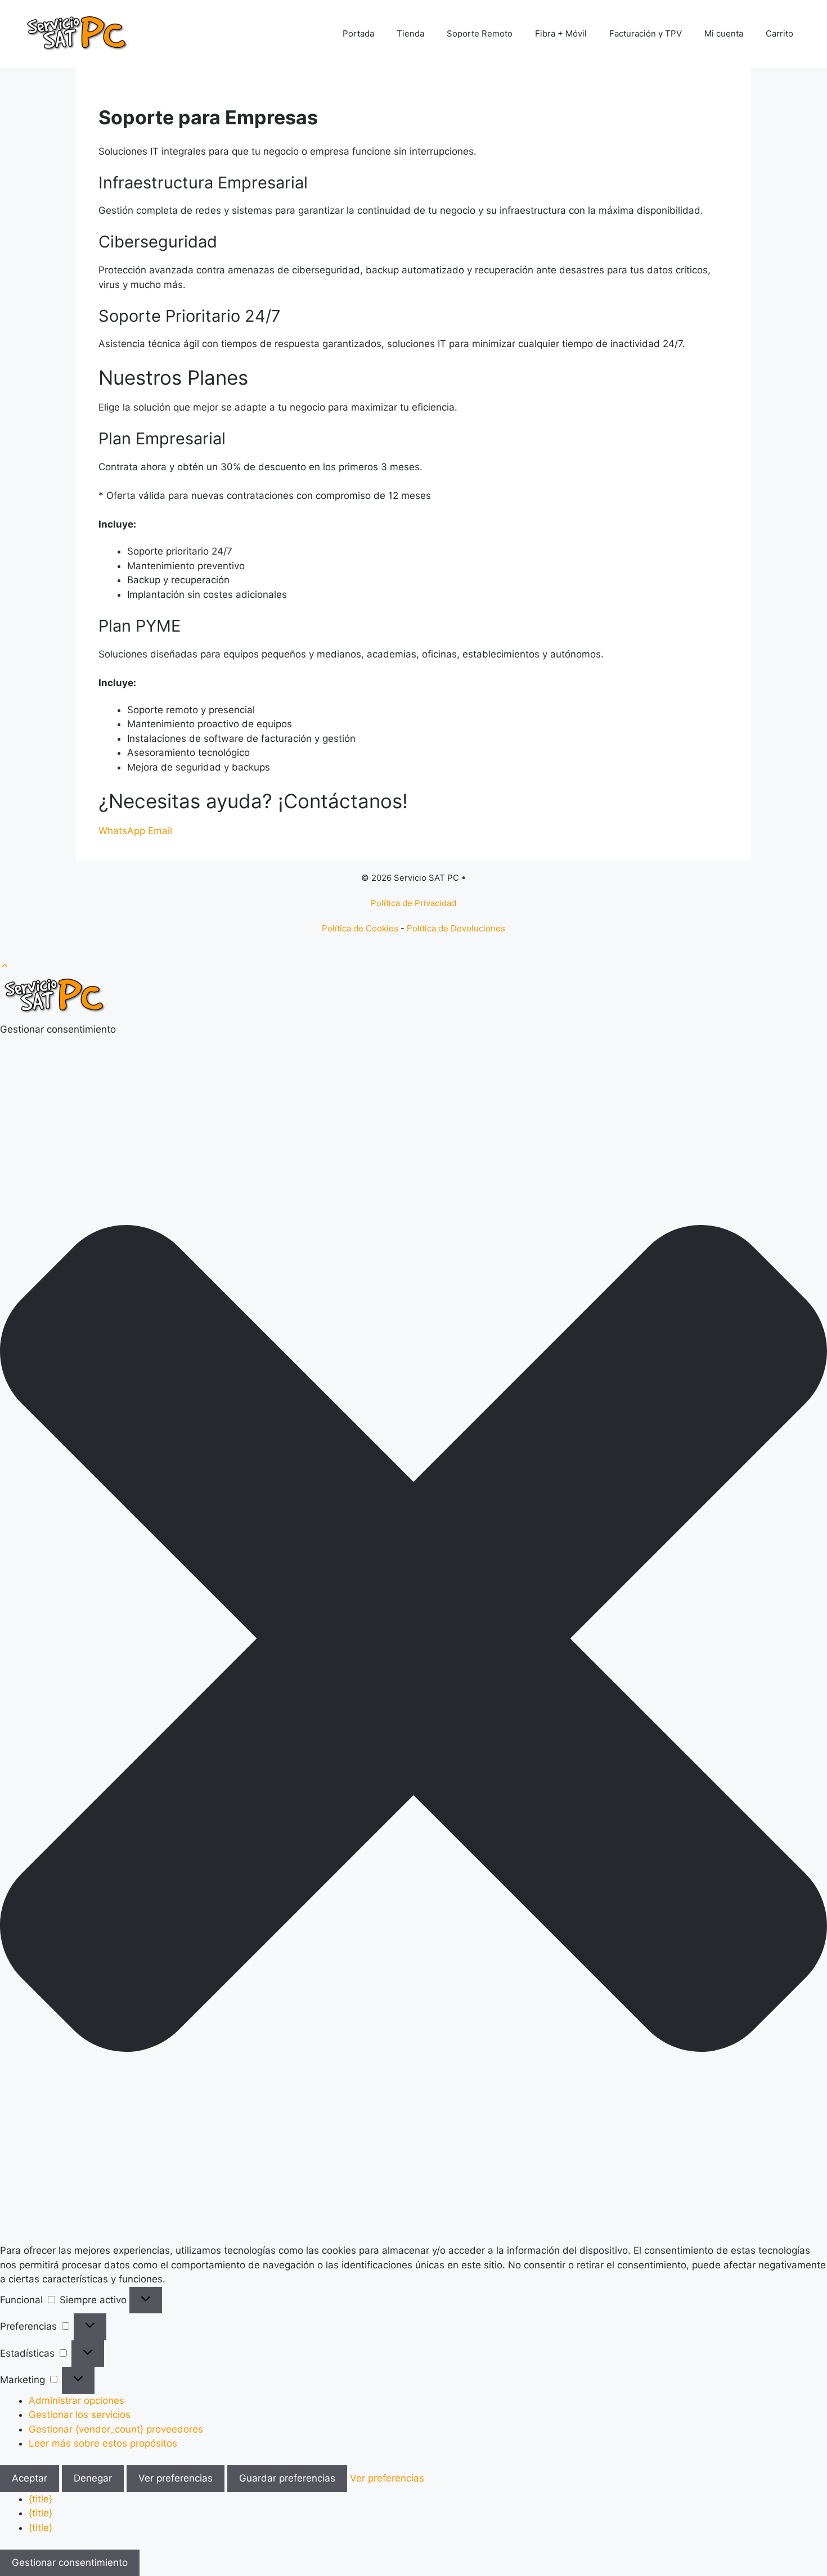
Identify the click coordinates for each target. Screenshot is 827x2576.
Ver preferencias (176, 2478)
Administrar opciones (77, 2401)
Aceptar (30, 2478)
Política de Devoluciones (456, 928)
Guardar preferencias (287, 2478)
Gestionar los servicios (80, 2415)
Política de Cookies (360, 928)
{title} (41, 2499)
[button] (5, 966)
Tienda (410, 33)
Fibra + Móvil (561, 33)
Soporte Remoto (480, 33)
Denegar (93, 2478)
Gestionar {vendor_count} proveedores (116, 2429)
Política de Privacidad (414, 903)
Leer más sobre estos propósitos (103, 2443)
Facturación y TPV (646, 33)
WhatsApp (123, 831)
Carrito (779, 33)
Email (160, 831)
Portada (358, 33)
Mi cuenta (724, 33)
